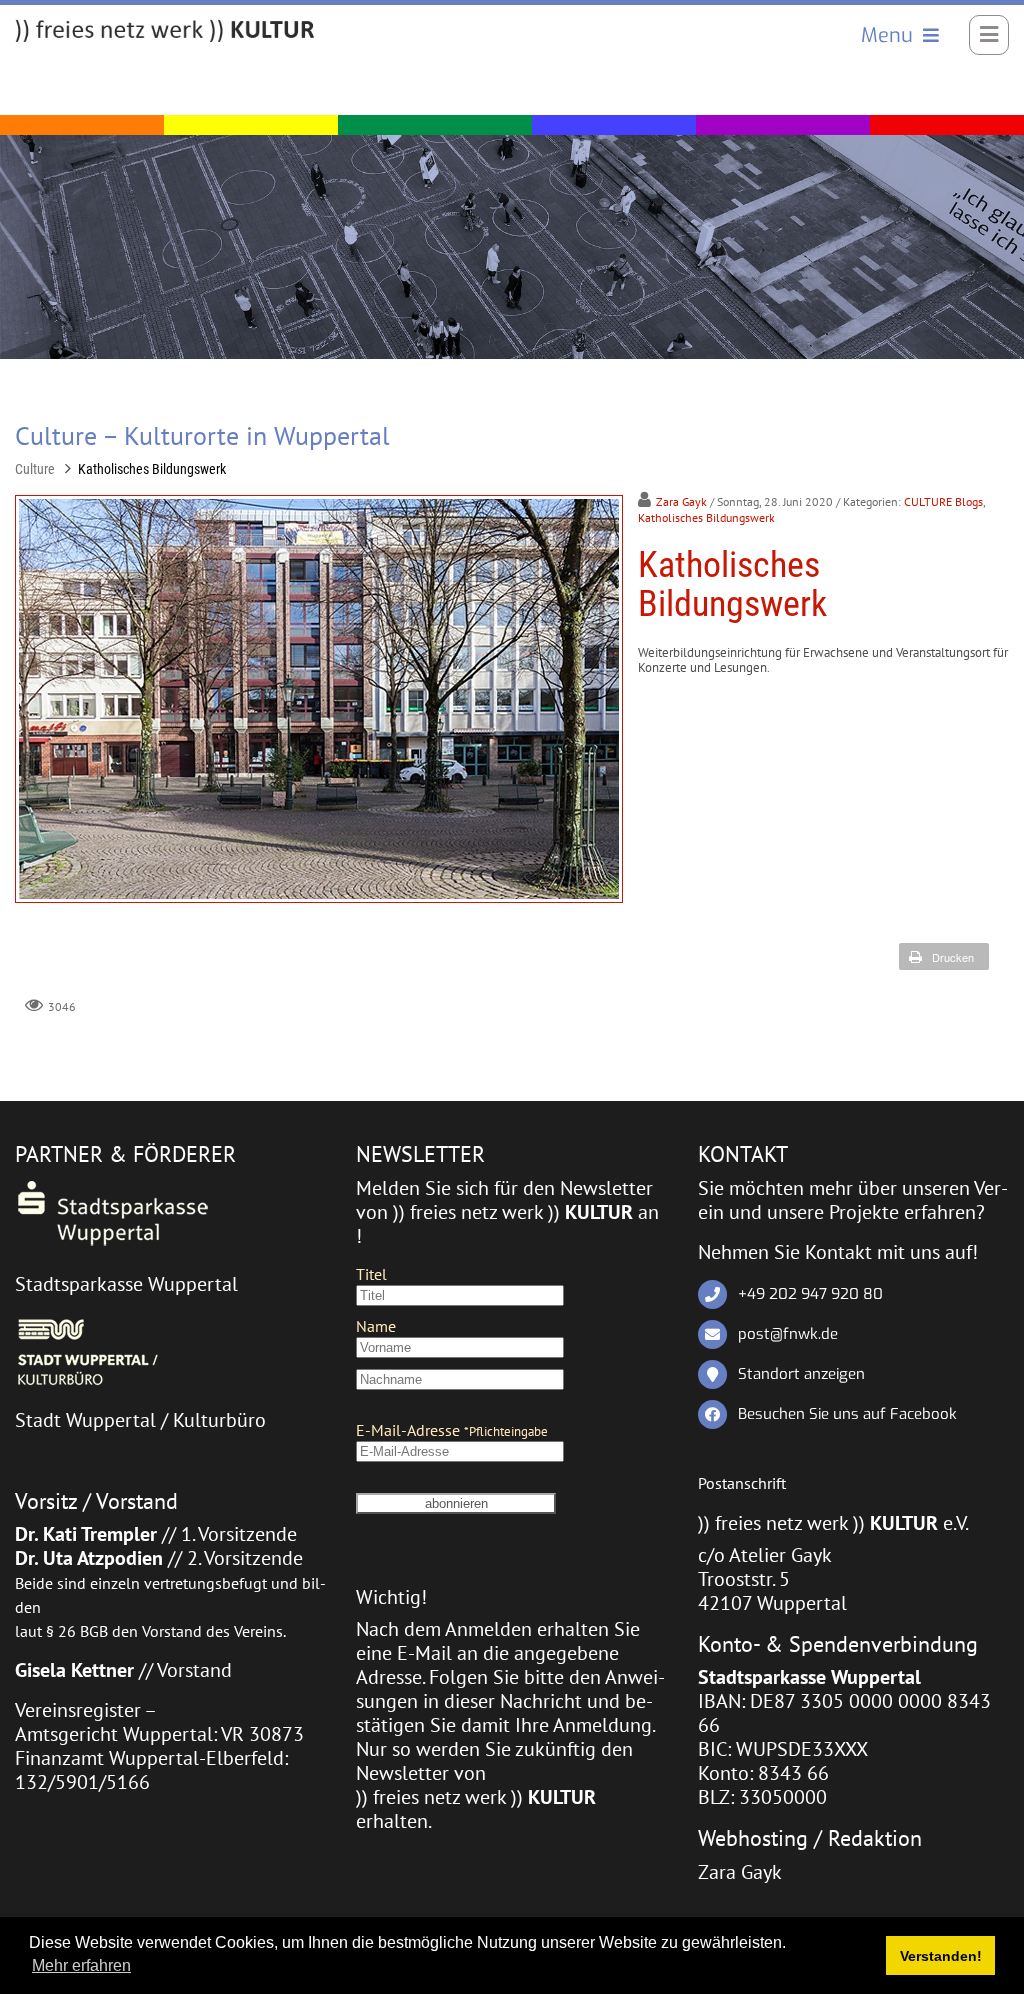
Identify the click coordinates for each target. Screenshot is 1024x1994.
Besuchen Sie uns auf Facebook (847, 1414)
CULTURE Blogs (943, 501)
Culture (35, 469)
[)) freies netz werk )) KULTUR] (165, 32)
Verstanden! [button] (941, 1956)
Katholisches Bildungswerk (152, 469)
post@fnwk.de (788, 1334)
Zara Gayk (681, 501)
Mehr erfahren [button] (81, 1965)
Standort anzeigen (801, 1374)
